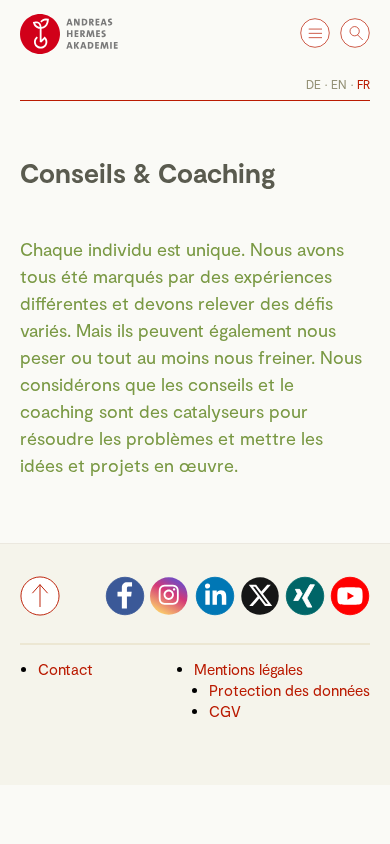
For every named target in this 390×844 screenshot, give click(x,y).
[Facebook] (125, 610)
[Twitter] (260, 610)
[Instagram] (170, 610)
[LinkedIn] (215, 610)
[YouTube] (350, 610)
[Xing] (305, 610)
